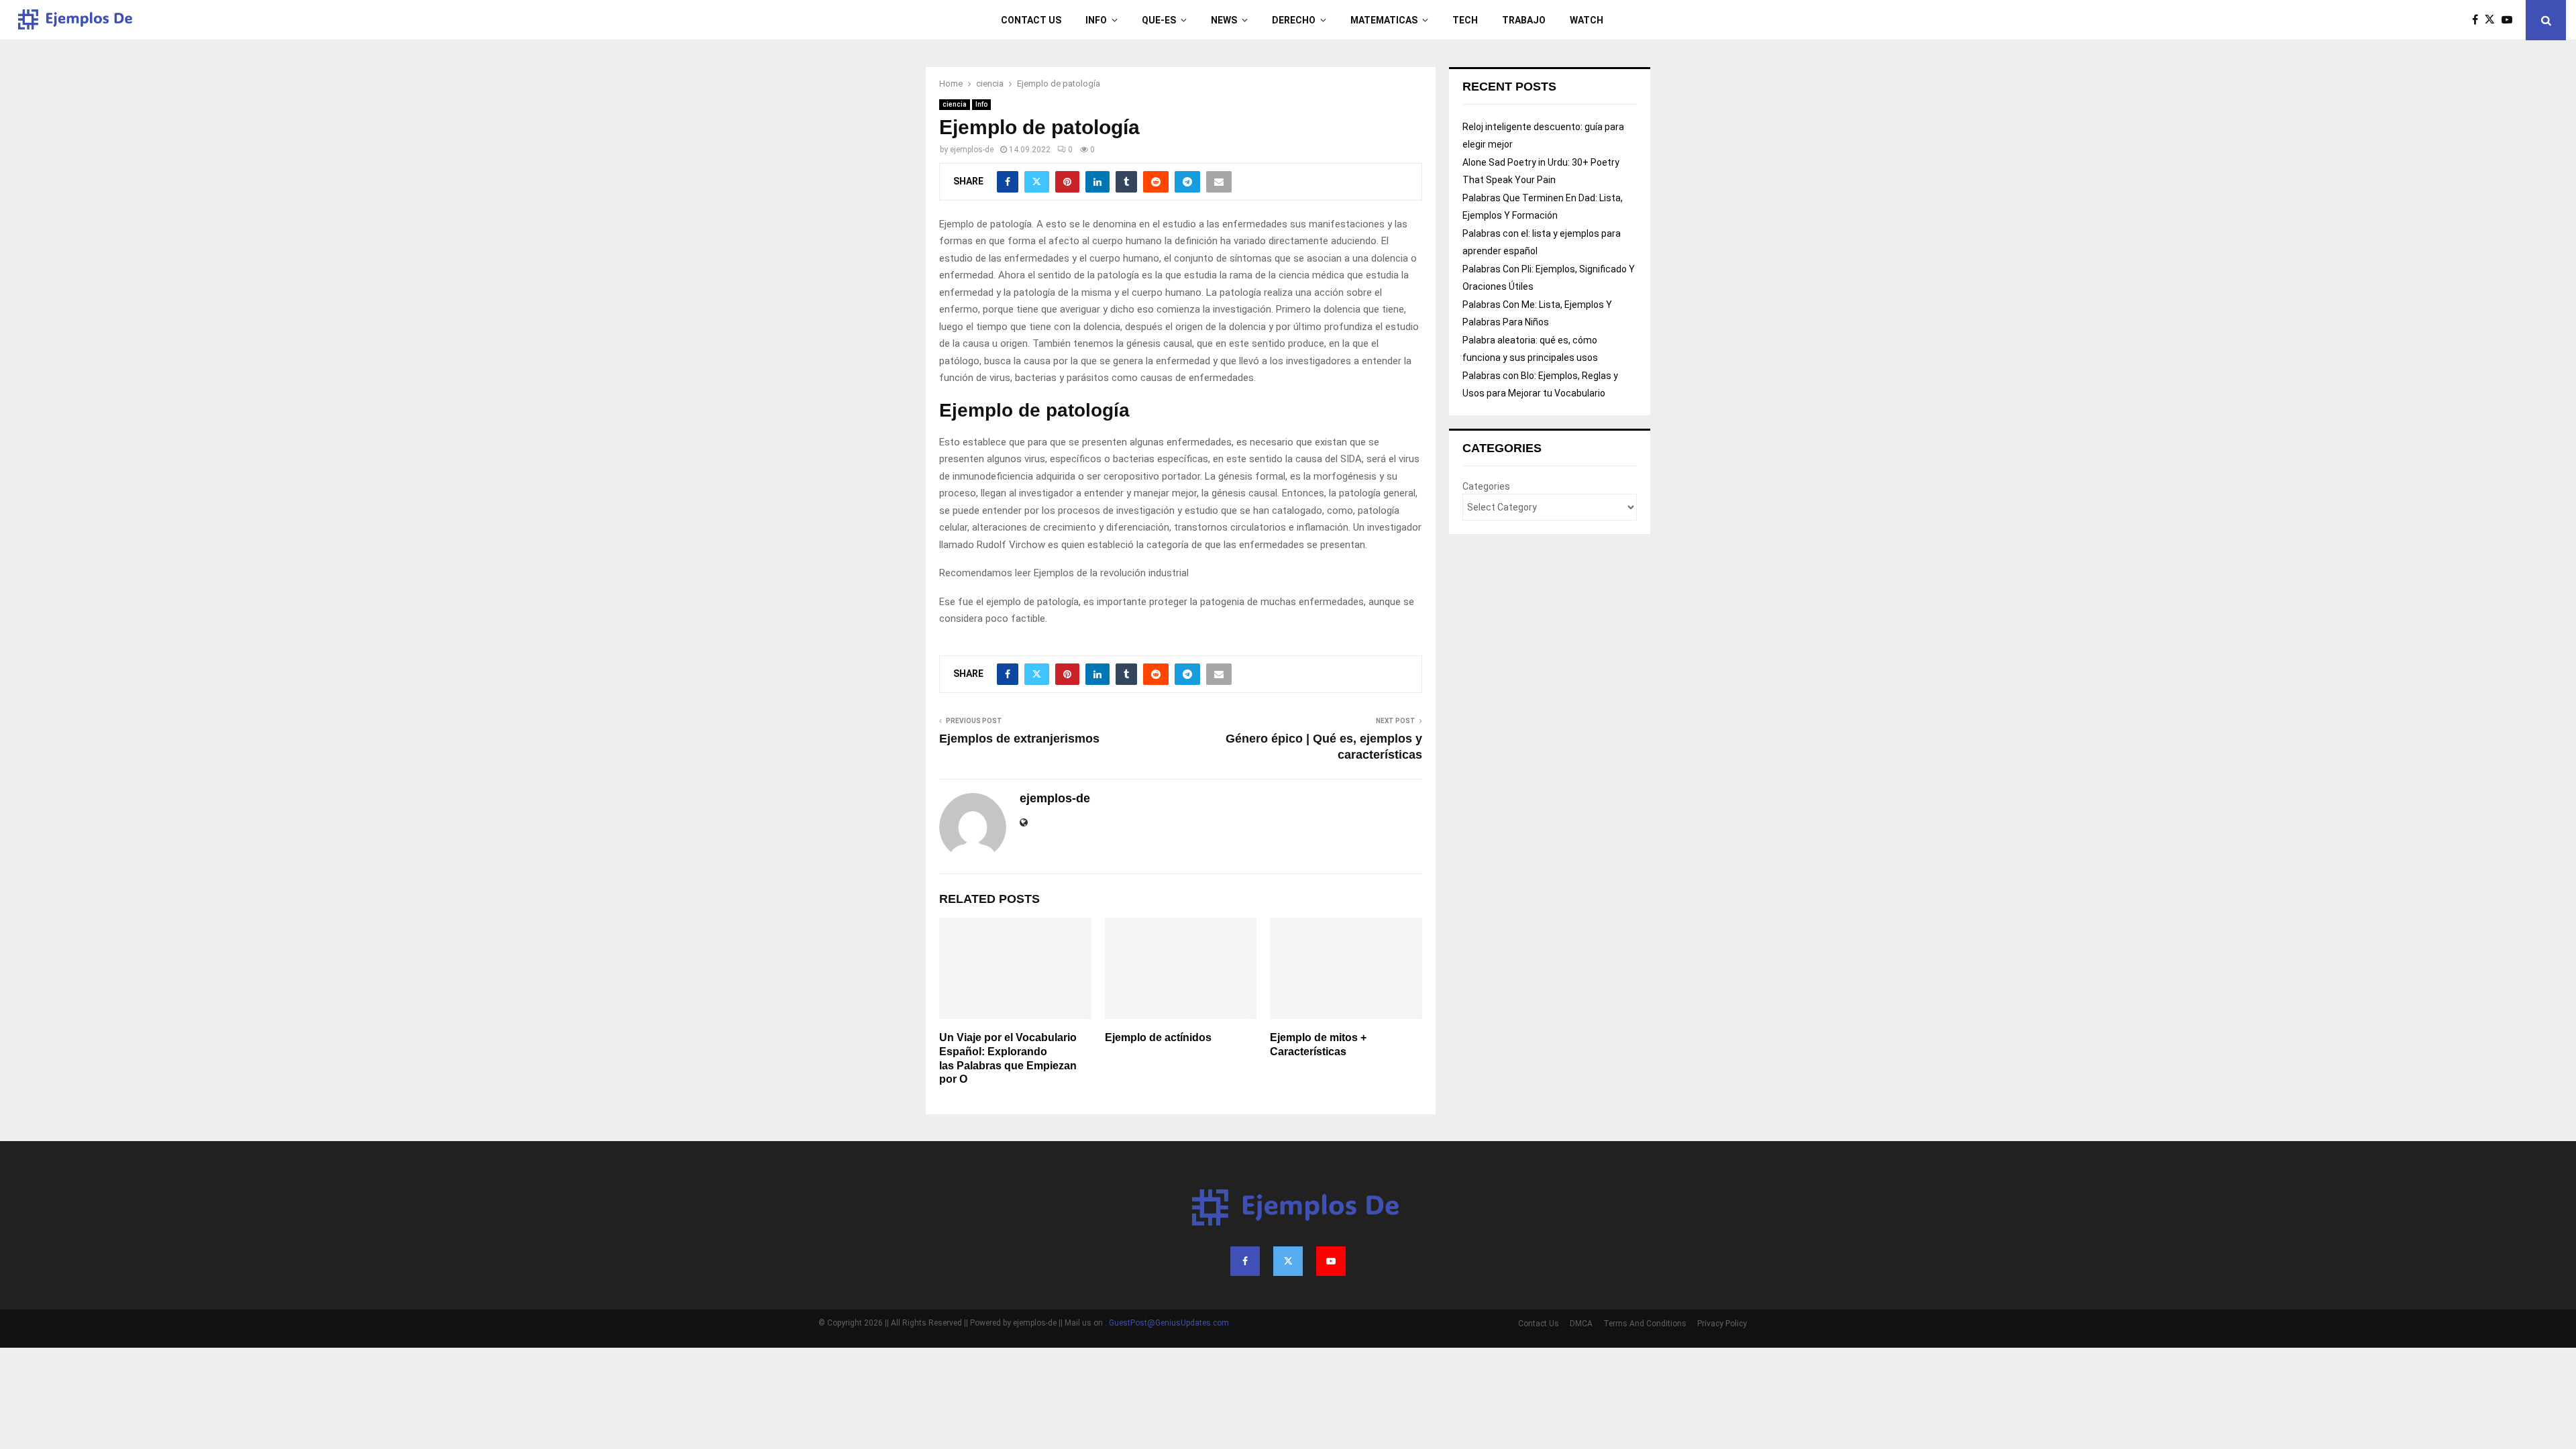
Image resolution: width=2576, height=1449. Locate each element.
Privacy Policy (1722, 1324)
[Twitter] (2493, 20)
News (1224, 20)
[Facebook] (2478, 20)
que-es (1159, 20)
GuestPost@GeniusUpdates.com (1169, 1323)
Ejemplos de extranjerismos (1019, 739)
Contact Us (1031, 20)
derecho (1294, 20)
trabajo (1524, 20)
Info (1096, 20)
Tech (1465, 20)
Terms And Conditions (1645, 1324)
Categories (1486, 486)
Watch (1587, 20)
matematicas (1384, 20)
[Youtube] (2510, 20)
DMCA (1581, 1324)
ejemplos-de (972, 150)
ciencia (955, 104)
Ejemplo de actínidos (1158, 1037)
